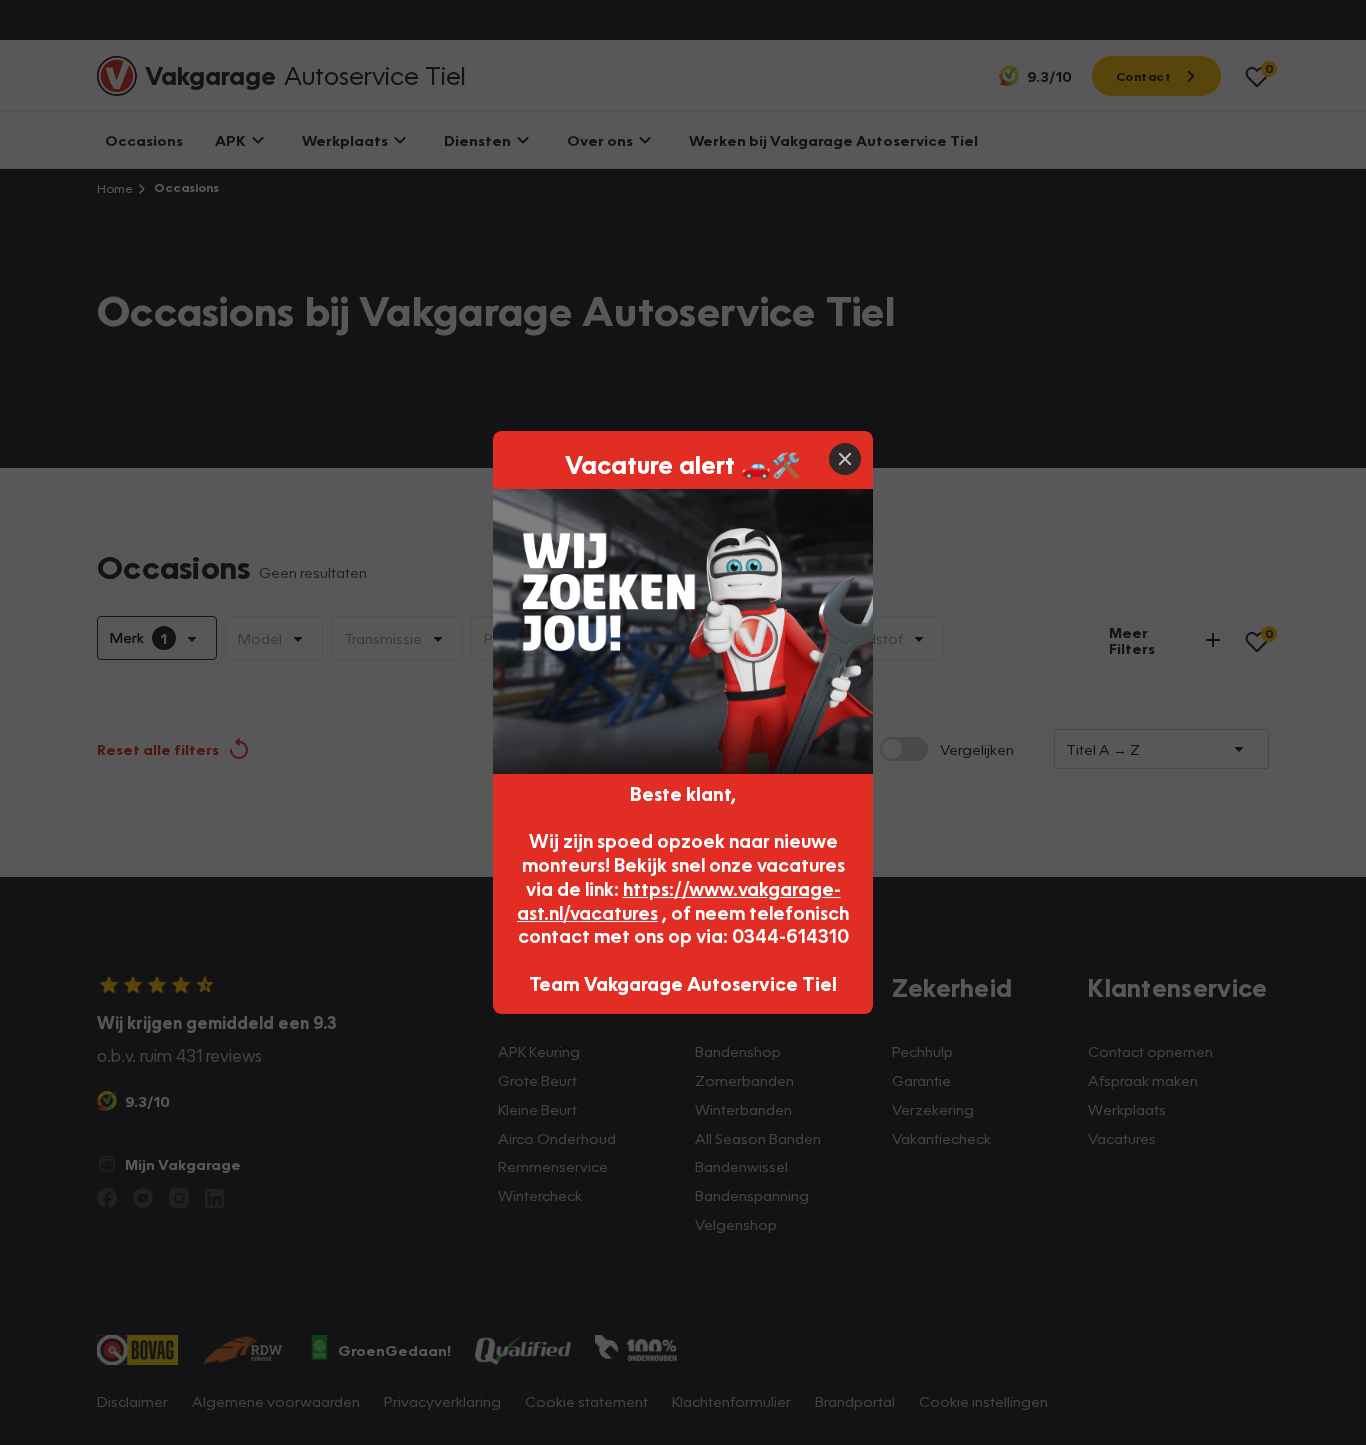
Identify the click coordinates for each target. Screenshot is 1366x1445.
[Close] (845, 459)
